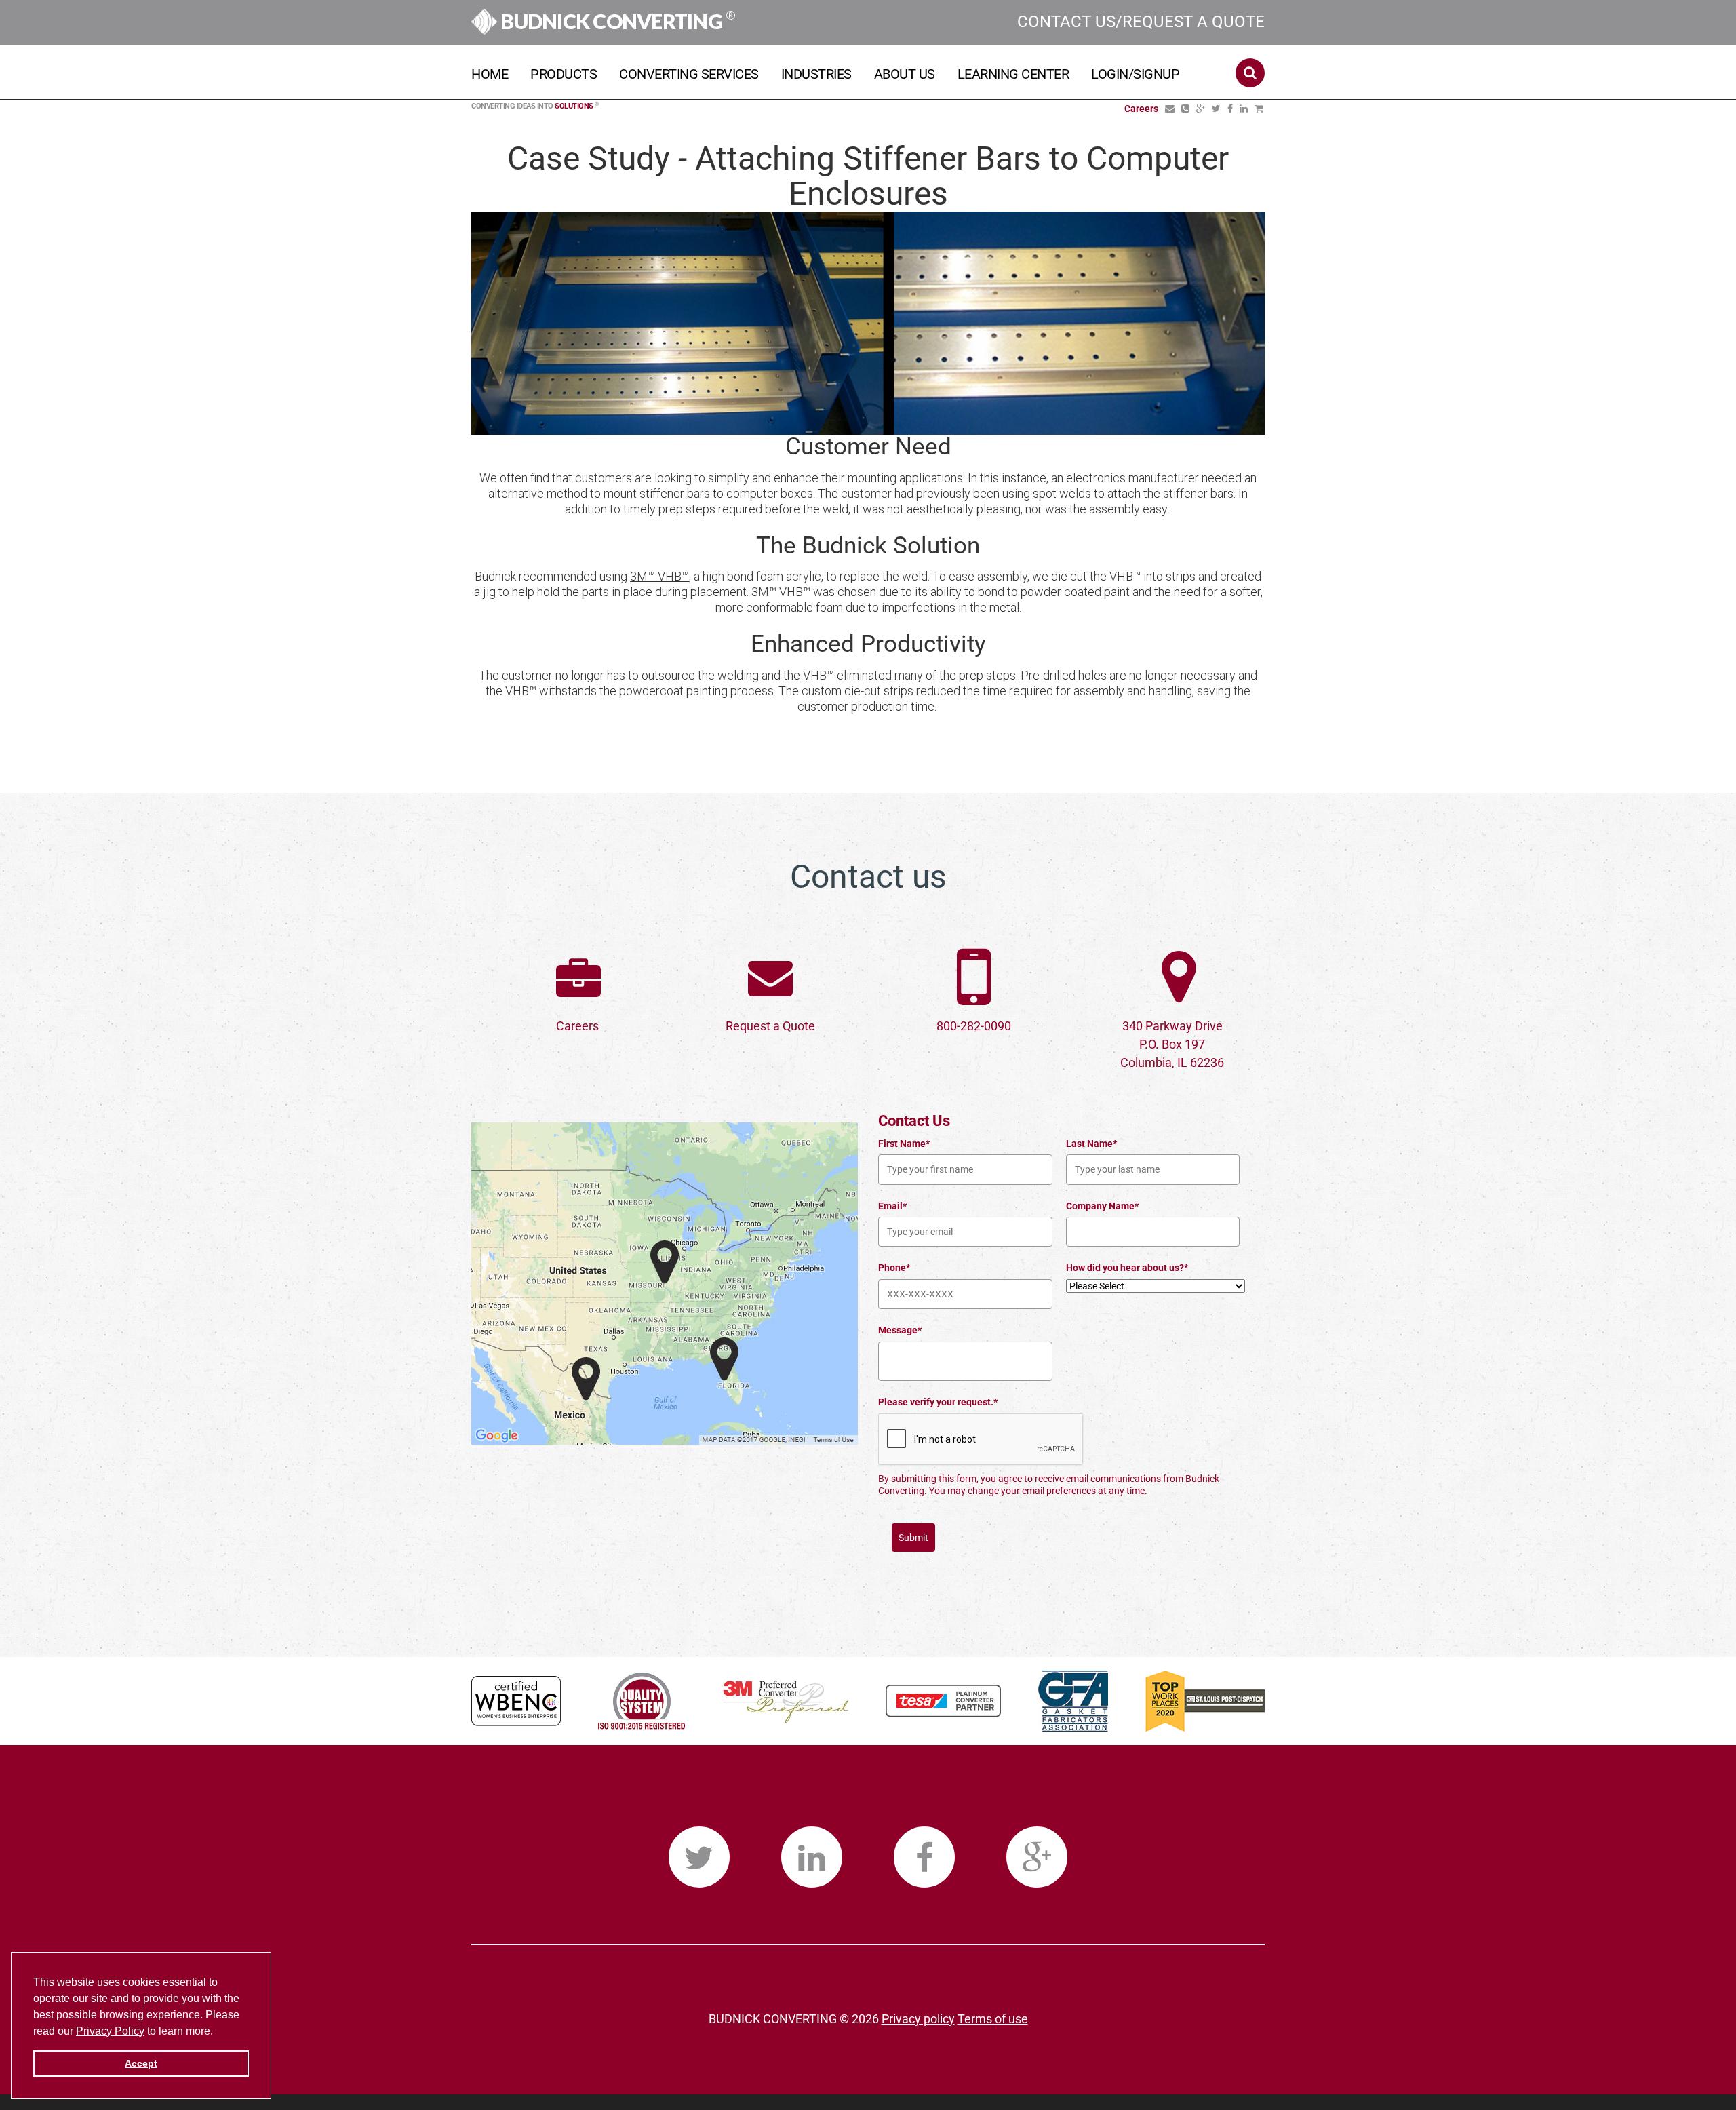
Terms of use (993, 2019)
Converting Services (689, 74)
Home (490, 74)
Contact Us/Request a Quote (1141, 22)
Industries (816, 74)
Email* (892, 1206)
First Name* (904, 1144)
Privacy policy (918, 2019)
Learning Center (1013, 74)
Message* (900, 1330)
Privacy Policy (110, 2031)
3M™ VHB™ (659, 576)
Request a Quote (770, 1026)
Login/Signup (1135, 74)
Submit (913, 1538)
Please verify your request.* (938, 1402)
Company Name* (1102, 1206)
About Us (905, 74)
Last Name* (1091, 1144)
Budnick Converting (616, 21)
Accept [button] (141, 2063)
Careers (577, 1026)
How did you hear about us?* (1127, 1268)
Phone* (894, 1268)
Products (564, 74)
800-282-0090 (974, 1026)
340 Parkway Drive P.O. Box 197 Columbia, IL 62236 (1172, 1044)
